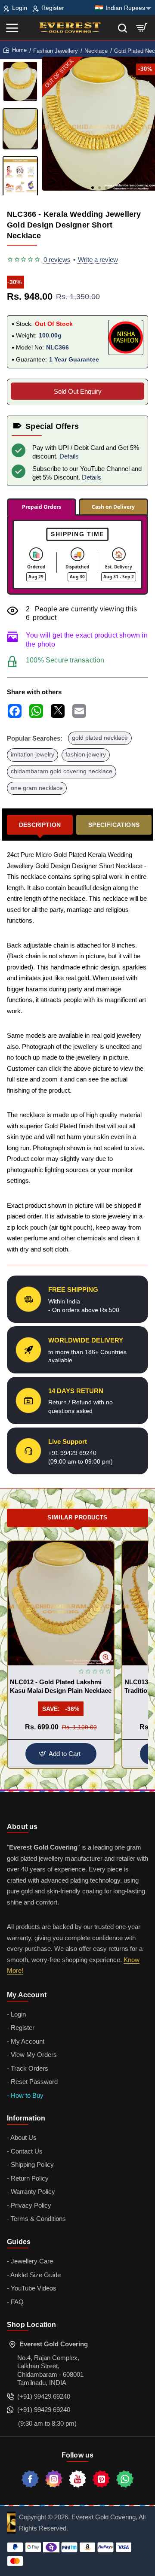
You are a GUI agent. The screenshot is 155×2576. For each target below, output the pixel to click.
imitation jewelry (33, 755)
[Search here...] (122, 28)
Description (40, 825)
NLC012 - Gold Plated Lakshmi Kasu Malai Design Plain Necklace (61, 1686)
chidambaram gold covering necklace (62, 771)
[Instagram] (54, 2479)
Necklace (96, 51)
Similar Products (77, 1517)
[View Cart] (142, 28)
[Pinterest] (101, 2479)
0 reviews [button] (57, 260)
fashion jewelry (86, 755)
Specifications (114, 825)
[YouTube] (77, 2479)
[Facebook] (30, 2479)
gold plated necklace (100, 738)
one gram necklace (37, 788)
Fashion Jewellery (56, 51)
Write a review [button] (98, 260)
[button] (93, 188)
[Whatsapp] (125, 2479)
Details (69, 456)
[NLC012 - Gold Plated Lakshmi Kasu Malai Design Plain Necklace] (61, 1603)
